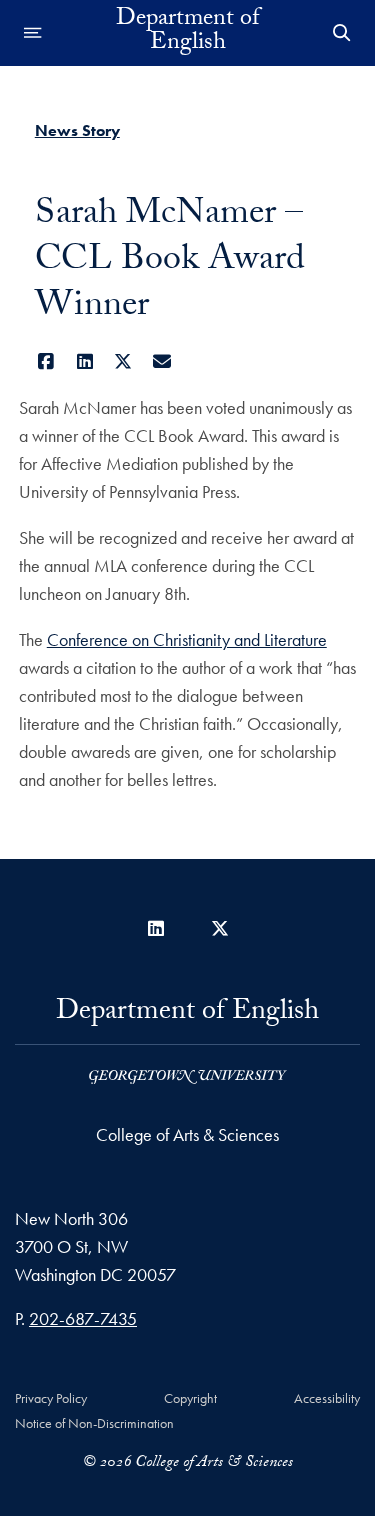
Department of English (187, 33)
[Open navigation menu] (33, 33)
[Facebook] (46, 361)
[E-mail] (161, 361)
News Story (77, 130)
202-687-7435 (83, 1318)
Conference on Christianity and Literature (187, 639)
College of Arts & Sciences (187, 1134)
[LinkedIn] (84, 361)
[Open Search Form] (342, 33)
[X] (123, 361)
